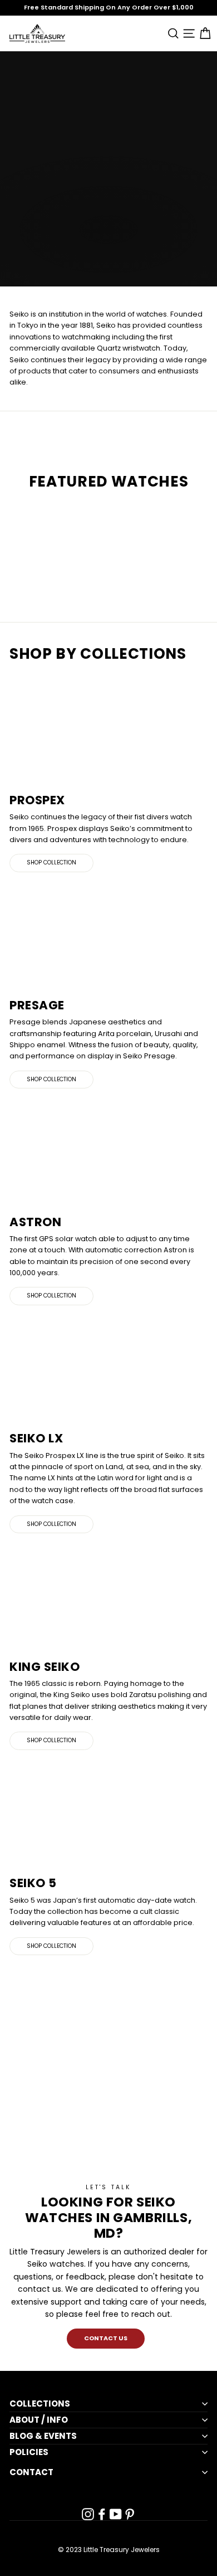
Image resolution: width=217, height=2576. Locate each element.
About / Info (39, 2420)
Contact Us (106, 2338)
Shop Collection (51, 862)
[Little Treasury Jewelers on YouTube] (116, 2514)
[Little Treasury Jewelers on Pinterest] (130, 2514)
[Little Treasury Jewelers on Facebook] (102, 2514)
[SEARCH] (171, 33)
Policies (29, 2452)
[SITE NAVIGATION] (187, 33)
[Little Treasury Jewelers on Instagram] (88, 2514)
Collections (40, 2404)
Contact (31, 2472)
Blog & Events (43, 2436)
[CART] (203, 33)
